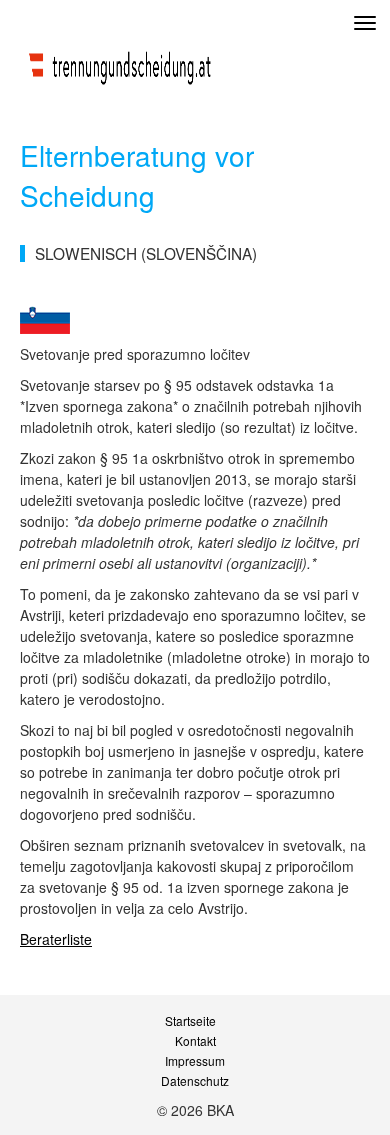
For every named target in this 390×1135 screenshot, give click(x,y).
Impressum (195, 1061)
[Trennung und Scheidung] (120, 63)
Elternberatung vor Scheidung (137, 175)
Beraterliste (56, 939)
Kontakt (195, 1041)
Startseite (190, 1021)
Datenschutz (195, 1081)
